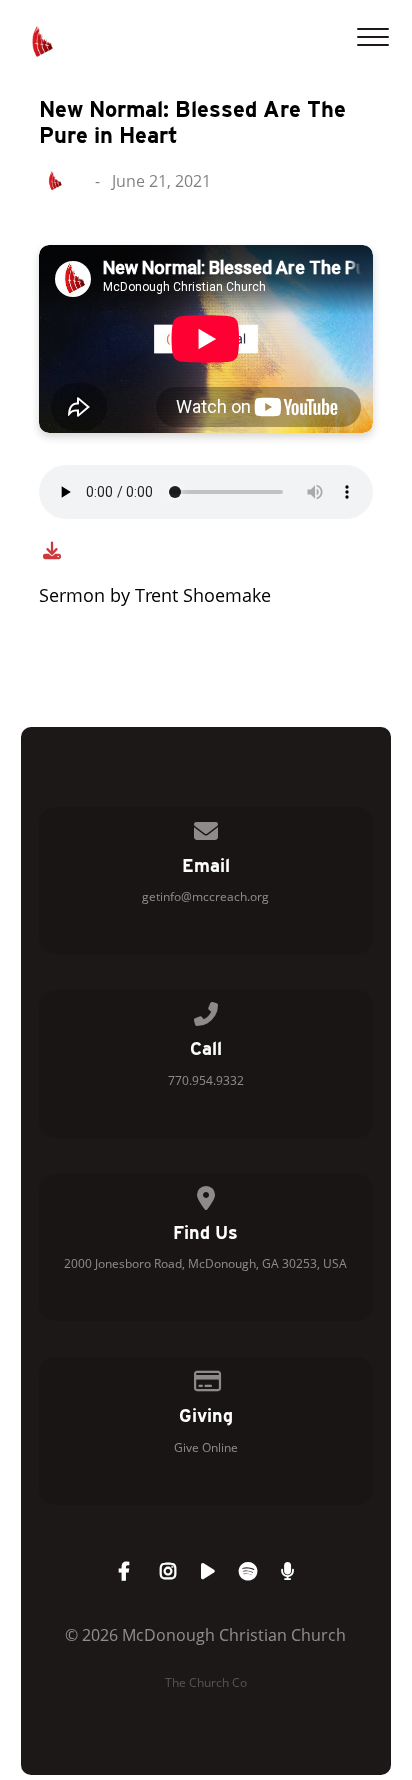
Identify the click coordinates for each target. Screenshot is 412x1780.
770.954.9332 (206, 1080)
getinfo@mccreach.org (205, 896)
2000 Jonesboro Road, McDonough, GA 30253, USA (205, 1263)
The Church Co (206, 1682)
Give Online (206, 1447)
